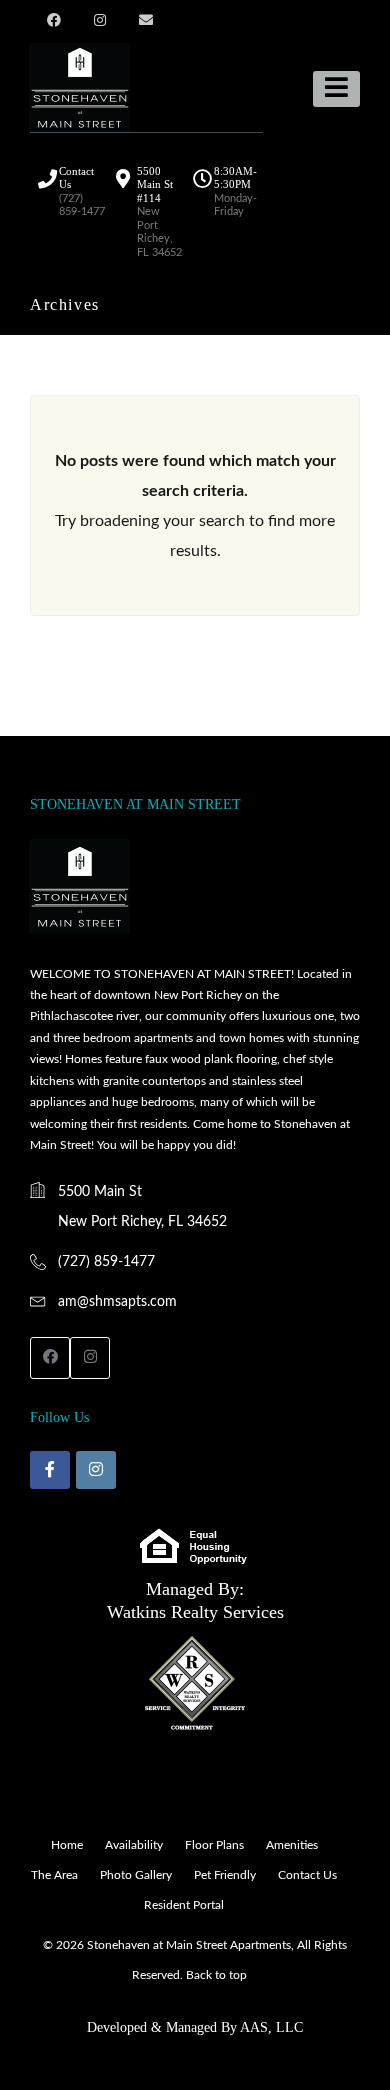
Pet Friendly (225, 1875)
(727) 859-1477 (106, 1262)
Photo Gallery (136, 1875)
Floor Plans (214, 1845)
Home (67, 1845)
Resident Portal (184, 1905)
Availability (134, 1845)
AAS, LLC (271, 2027)
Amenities (292, 1845)
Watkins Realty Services (195, 1612)
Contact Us (307, 1875)
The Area (54, 1875)
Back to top (216, 1975)
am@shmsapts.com (117, 1302)
